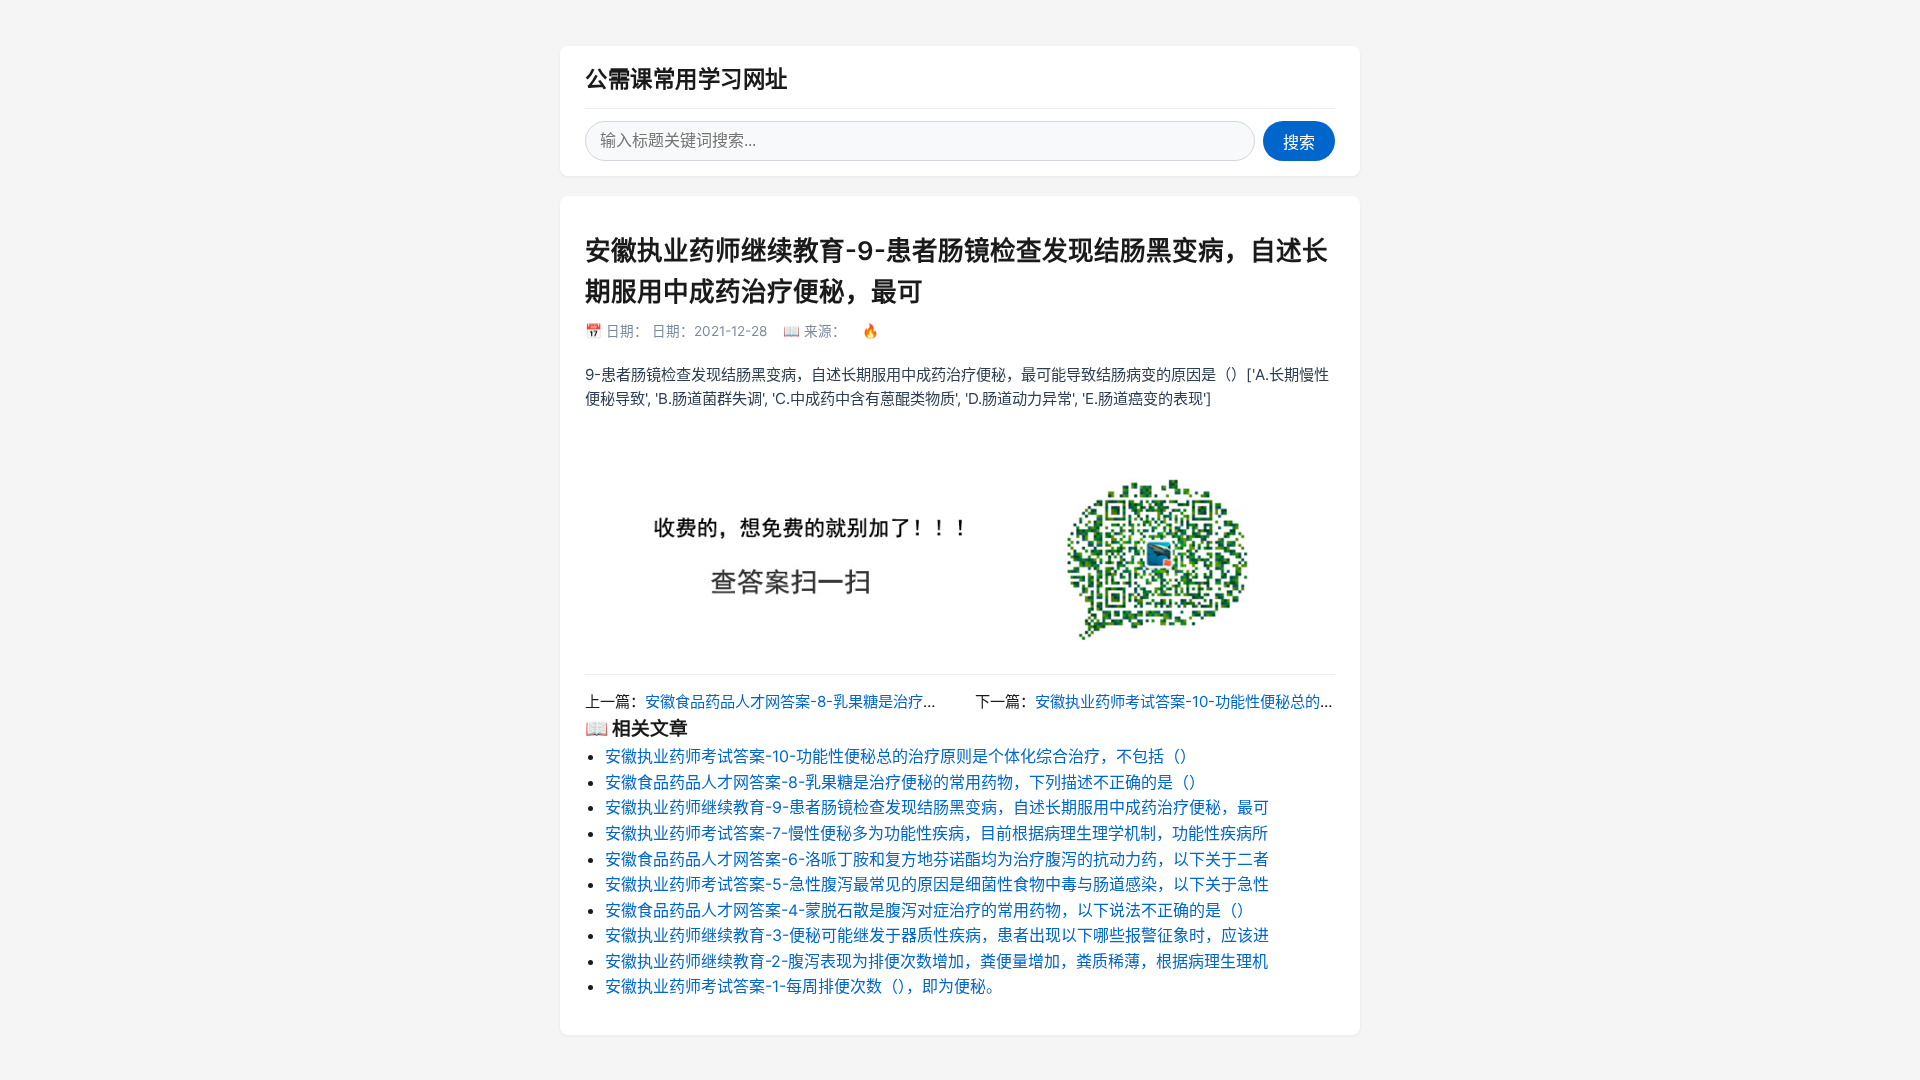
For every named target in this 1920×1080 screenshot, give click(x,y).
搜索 (1299, 142)
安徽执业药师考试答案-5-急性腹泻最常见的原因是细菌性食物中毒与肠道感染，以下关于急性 (937, 884)
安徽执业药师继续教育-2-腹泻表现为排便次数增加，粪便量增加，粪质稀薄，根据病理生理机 (936, 961)
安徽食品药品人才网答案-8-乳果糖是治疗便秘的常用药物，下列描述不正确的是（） (926, 701)
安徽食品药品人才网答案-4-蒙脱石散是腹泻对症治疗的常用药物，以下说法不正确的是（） (929, 910)
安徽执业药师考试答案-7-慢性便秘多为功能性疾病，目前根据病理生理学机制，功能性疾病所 (936, 833)
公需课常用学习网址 (686, 78)
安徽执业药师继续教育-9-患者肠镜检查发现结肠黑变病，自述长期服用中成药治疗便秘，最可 (937, 807)
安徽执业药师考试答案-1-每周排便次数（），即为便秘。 (803, 986)
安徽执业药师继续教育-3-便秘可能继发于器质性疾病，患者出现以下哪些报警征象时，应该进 (937, 935)
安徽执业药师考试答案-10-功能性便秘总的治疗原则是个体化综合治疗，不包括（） (1312, 701)
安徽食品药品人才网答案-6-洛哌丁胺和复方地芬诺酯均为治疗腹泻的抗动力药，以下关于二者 (937, 859)
